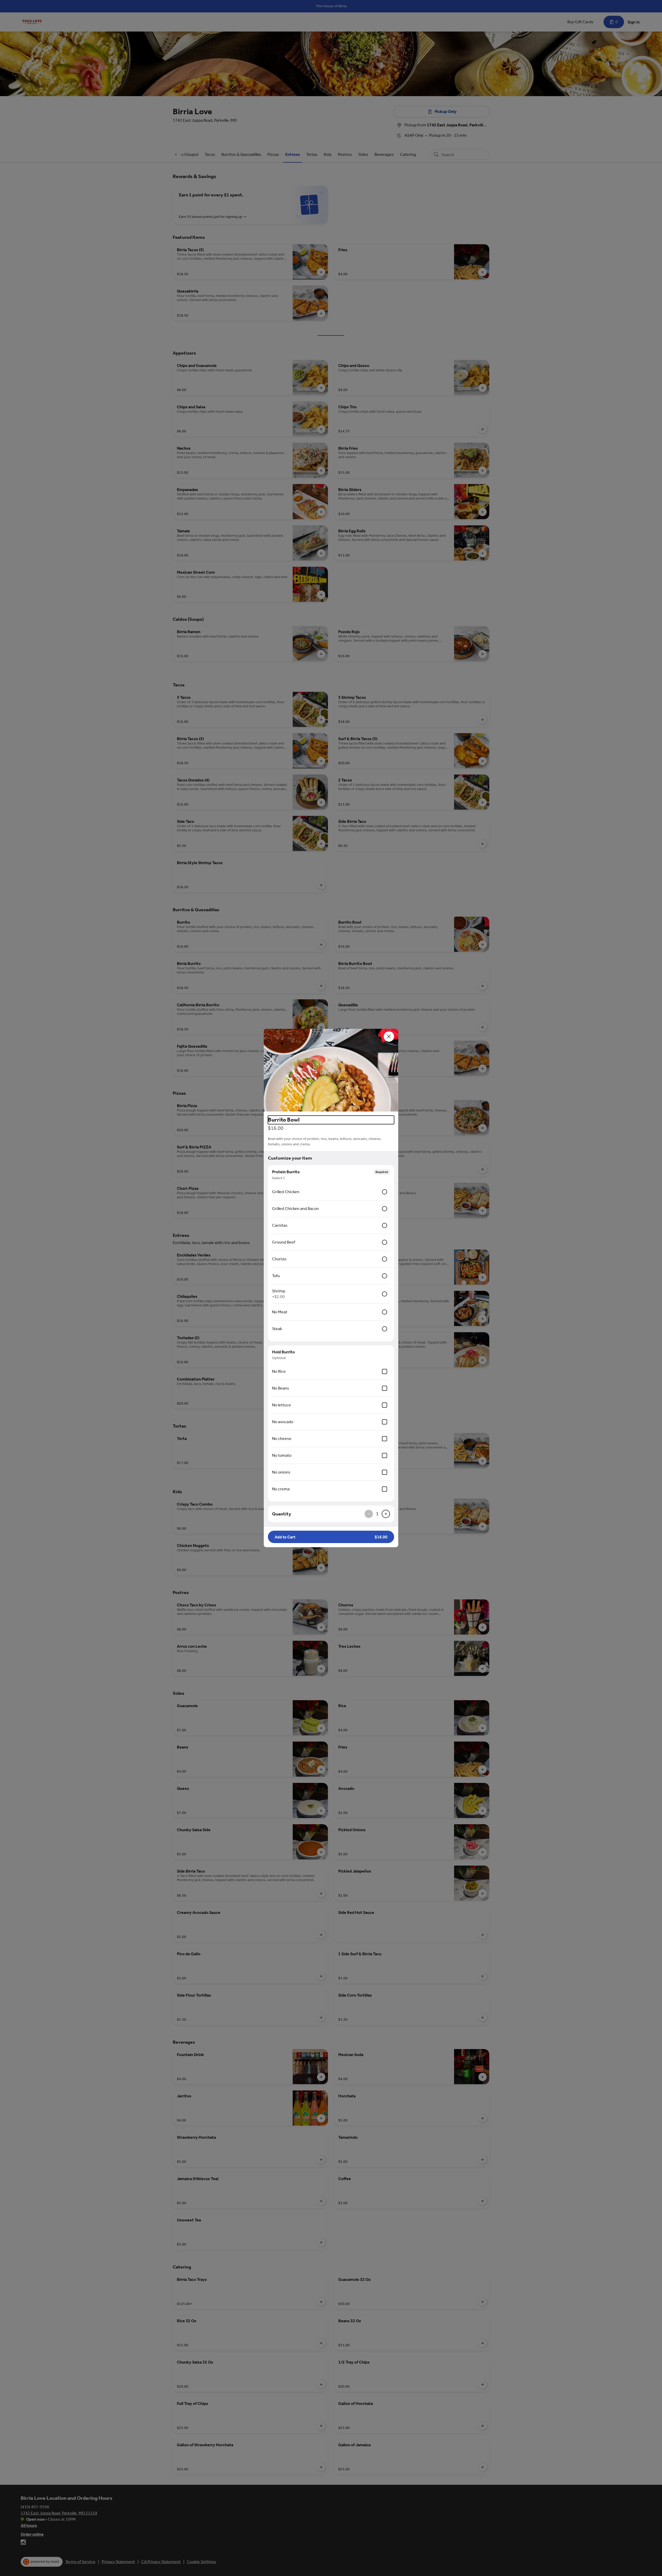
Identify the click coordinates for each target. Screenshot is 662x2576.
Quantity (282, 1514)
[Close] (389, 1037)
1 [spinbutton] (377, 1514)
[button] (331, 1070)
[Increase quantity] (386, 1514)
